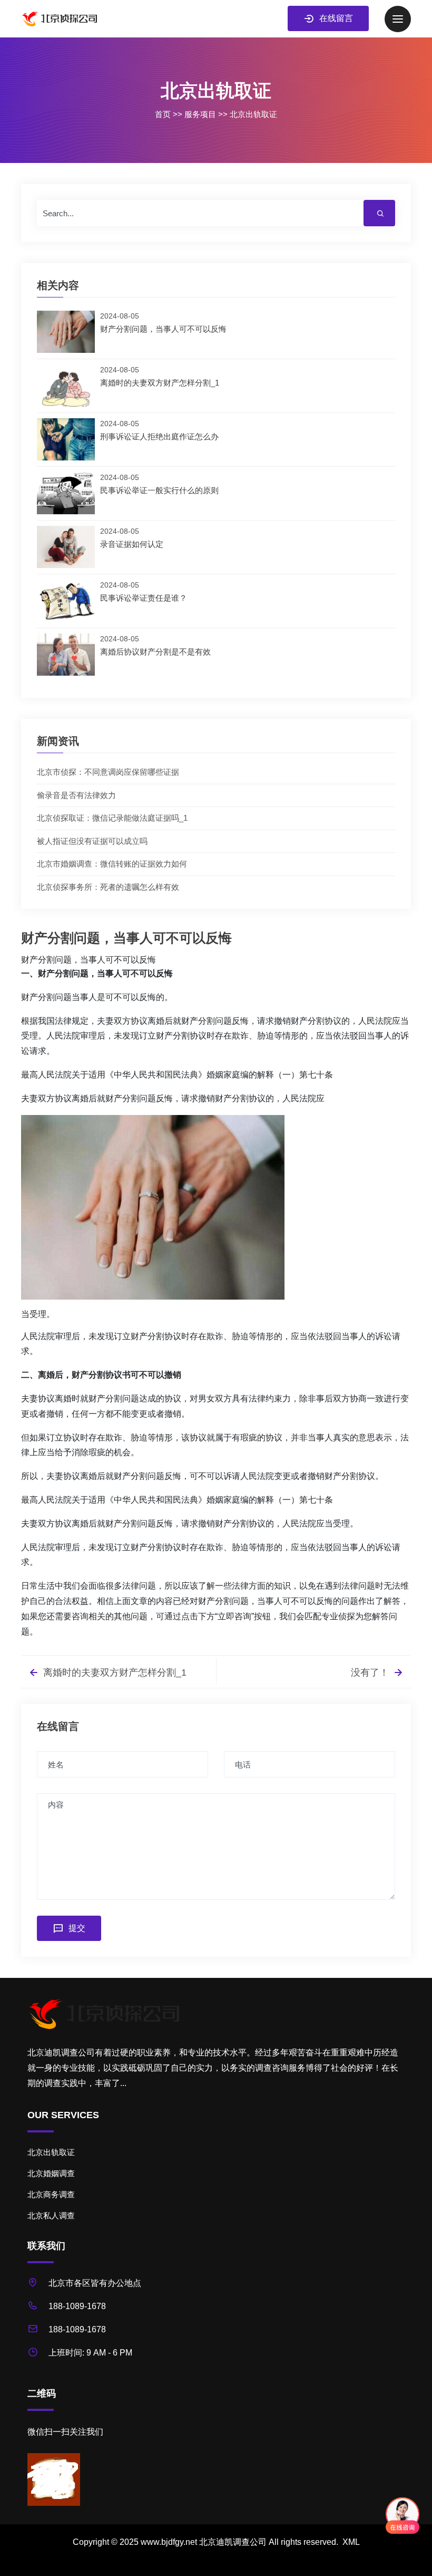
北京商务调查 (51, 2194)
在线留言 (336, 18)
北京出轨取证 (253, 114)
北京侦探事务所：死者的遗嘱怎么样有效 (108, 887)
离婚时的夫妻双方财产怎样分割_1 (114, 1673)
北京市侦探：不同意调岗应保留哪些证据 (108, 772)
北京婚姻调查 (51, 2173)
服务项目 (200, 114)
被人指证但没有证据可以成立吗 (92, 841)
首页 (163, 114)
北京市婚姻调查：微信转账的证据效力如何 (112, 864)
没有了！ (371, 1673)
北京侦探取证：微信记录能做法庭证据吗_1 (112, 818)
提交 (77, 1928)
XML (351, 2542)
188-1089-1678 (77, 2306)
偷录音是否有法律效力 (76, 795)
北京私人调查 (51, 2215)
